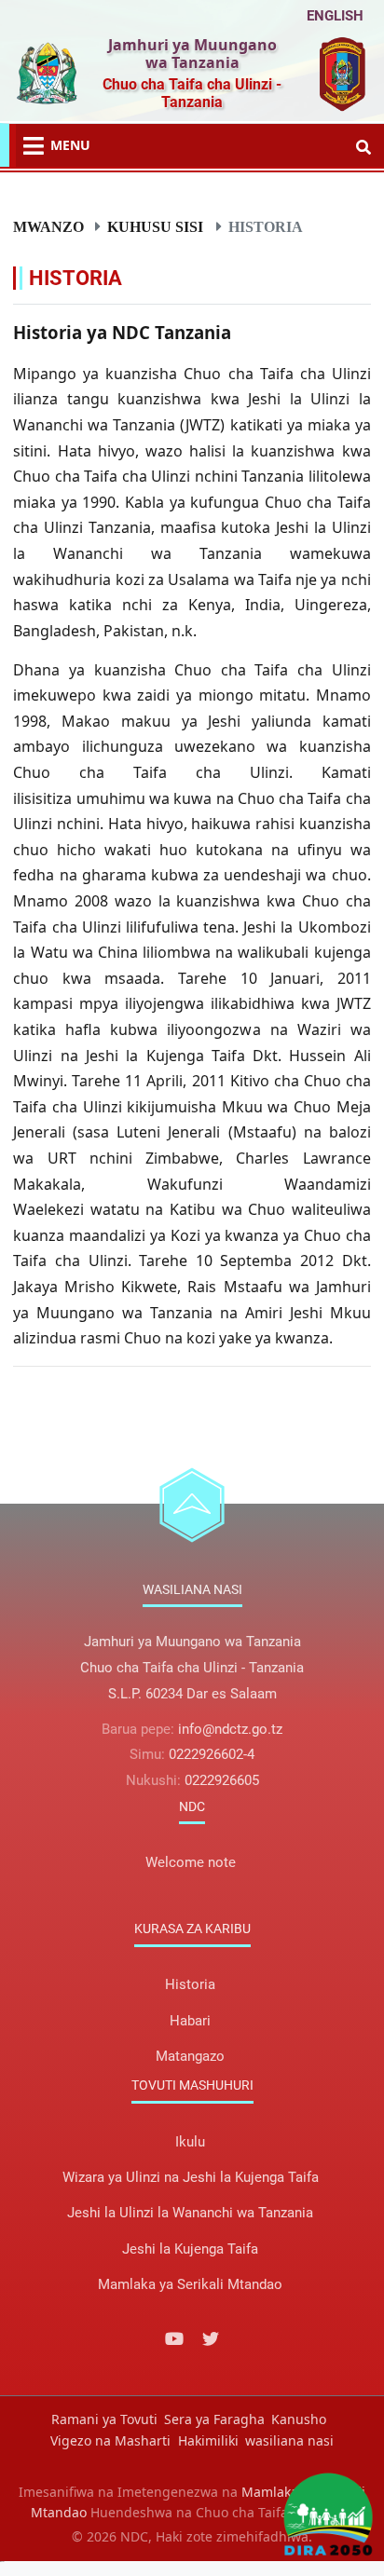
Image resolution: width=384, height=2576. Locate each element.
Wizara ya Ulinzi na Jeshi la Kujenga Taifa (191, 2177)
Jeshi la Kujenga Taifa (190, 2249)
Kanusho (299, 2419)
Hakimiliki (208, 2440)
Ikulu (190, 2142)
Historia (190, 1984)
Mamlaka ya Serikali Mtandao (190, 2284)
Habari (190, 2021)
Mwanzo (48, 226)
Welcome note (191, 1862)
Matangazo (190, 2056)
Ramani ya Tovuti (104, 2419)
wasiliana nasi (289, 2440)
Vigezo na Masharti (110, 2440)
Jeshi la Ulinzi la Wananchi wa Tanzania (190, 2213)
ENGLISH (335, 16)
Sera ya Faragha (214, 2419)
